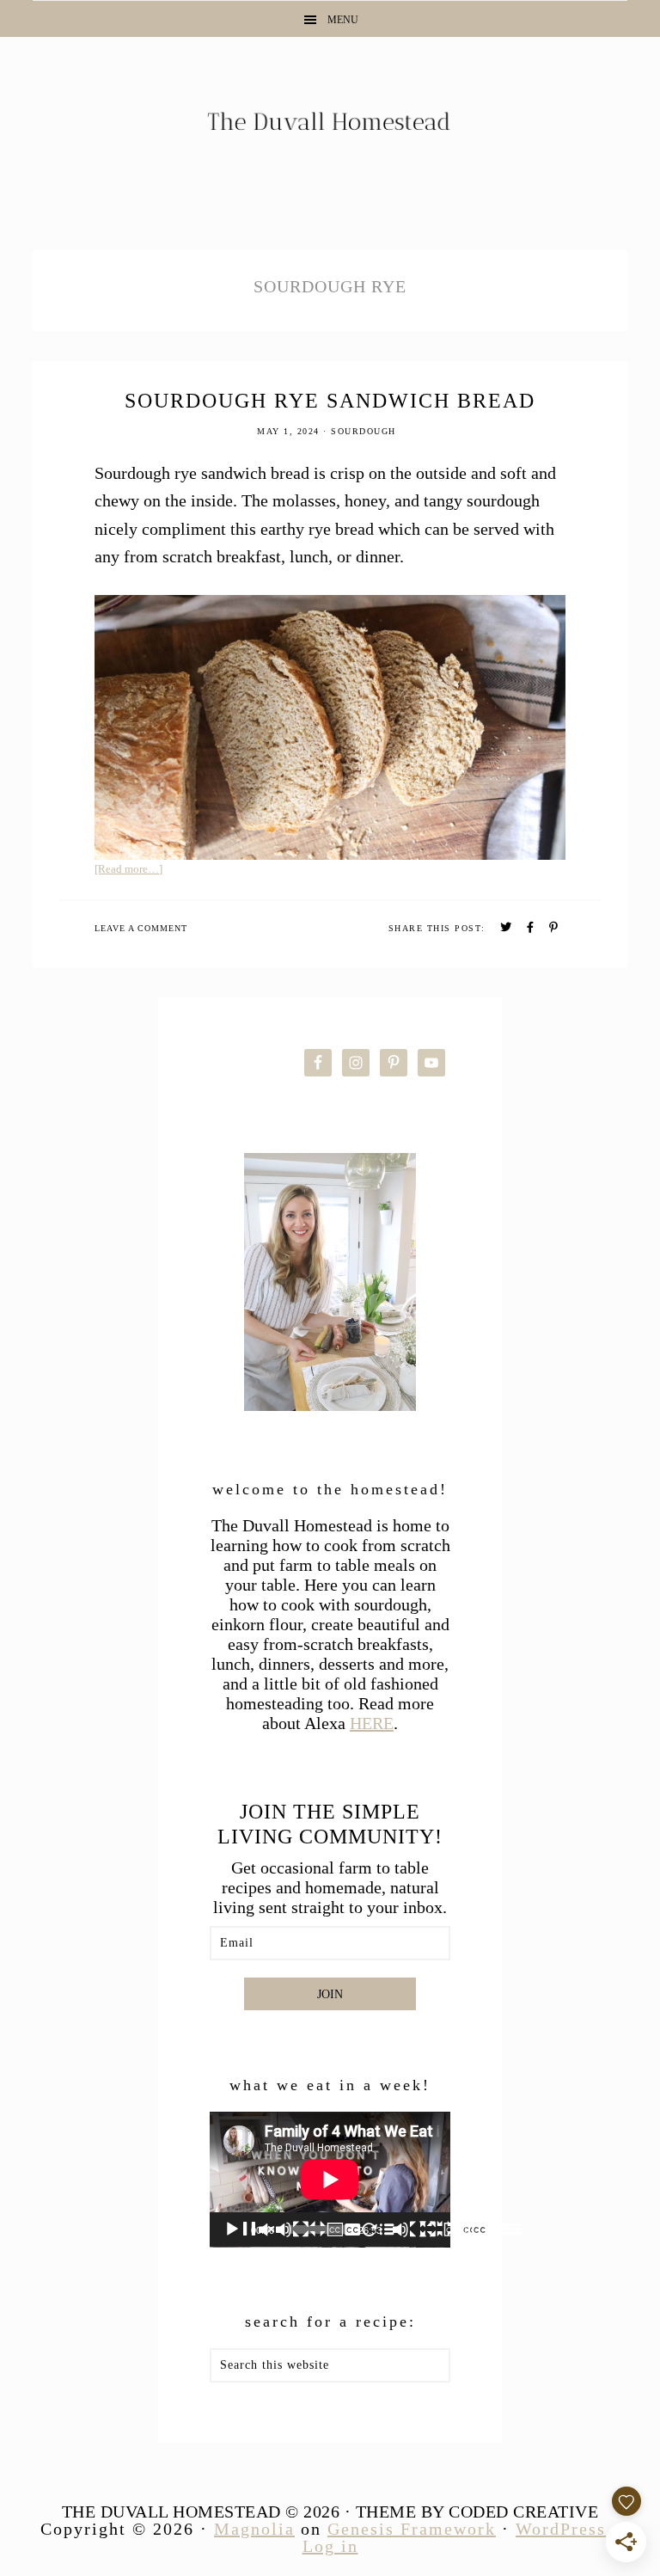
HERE (372, 1723)
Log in (330, 2546)
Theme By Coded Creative (477, 2512)
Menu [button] (343, 20)
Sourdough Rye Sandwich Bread (330, 401)
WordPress (561, 2529)
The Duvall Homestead (330, 129)
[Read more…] (128, 869)
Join (330, 1994)
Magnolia (254, 2529)
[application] (330, 2180)
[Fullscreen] (505, 2229)
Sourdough (364, 431)
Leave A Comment (141, 928)
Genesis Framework (412, 2529)
